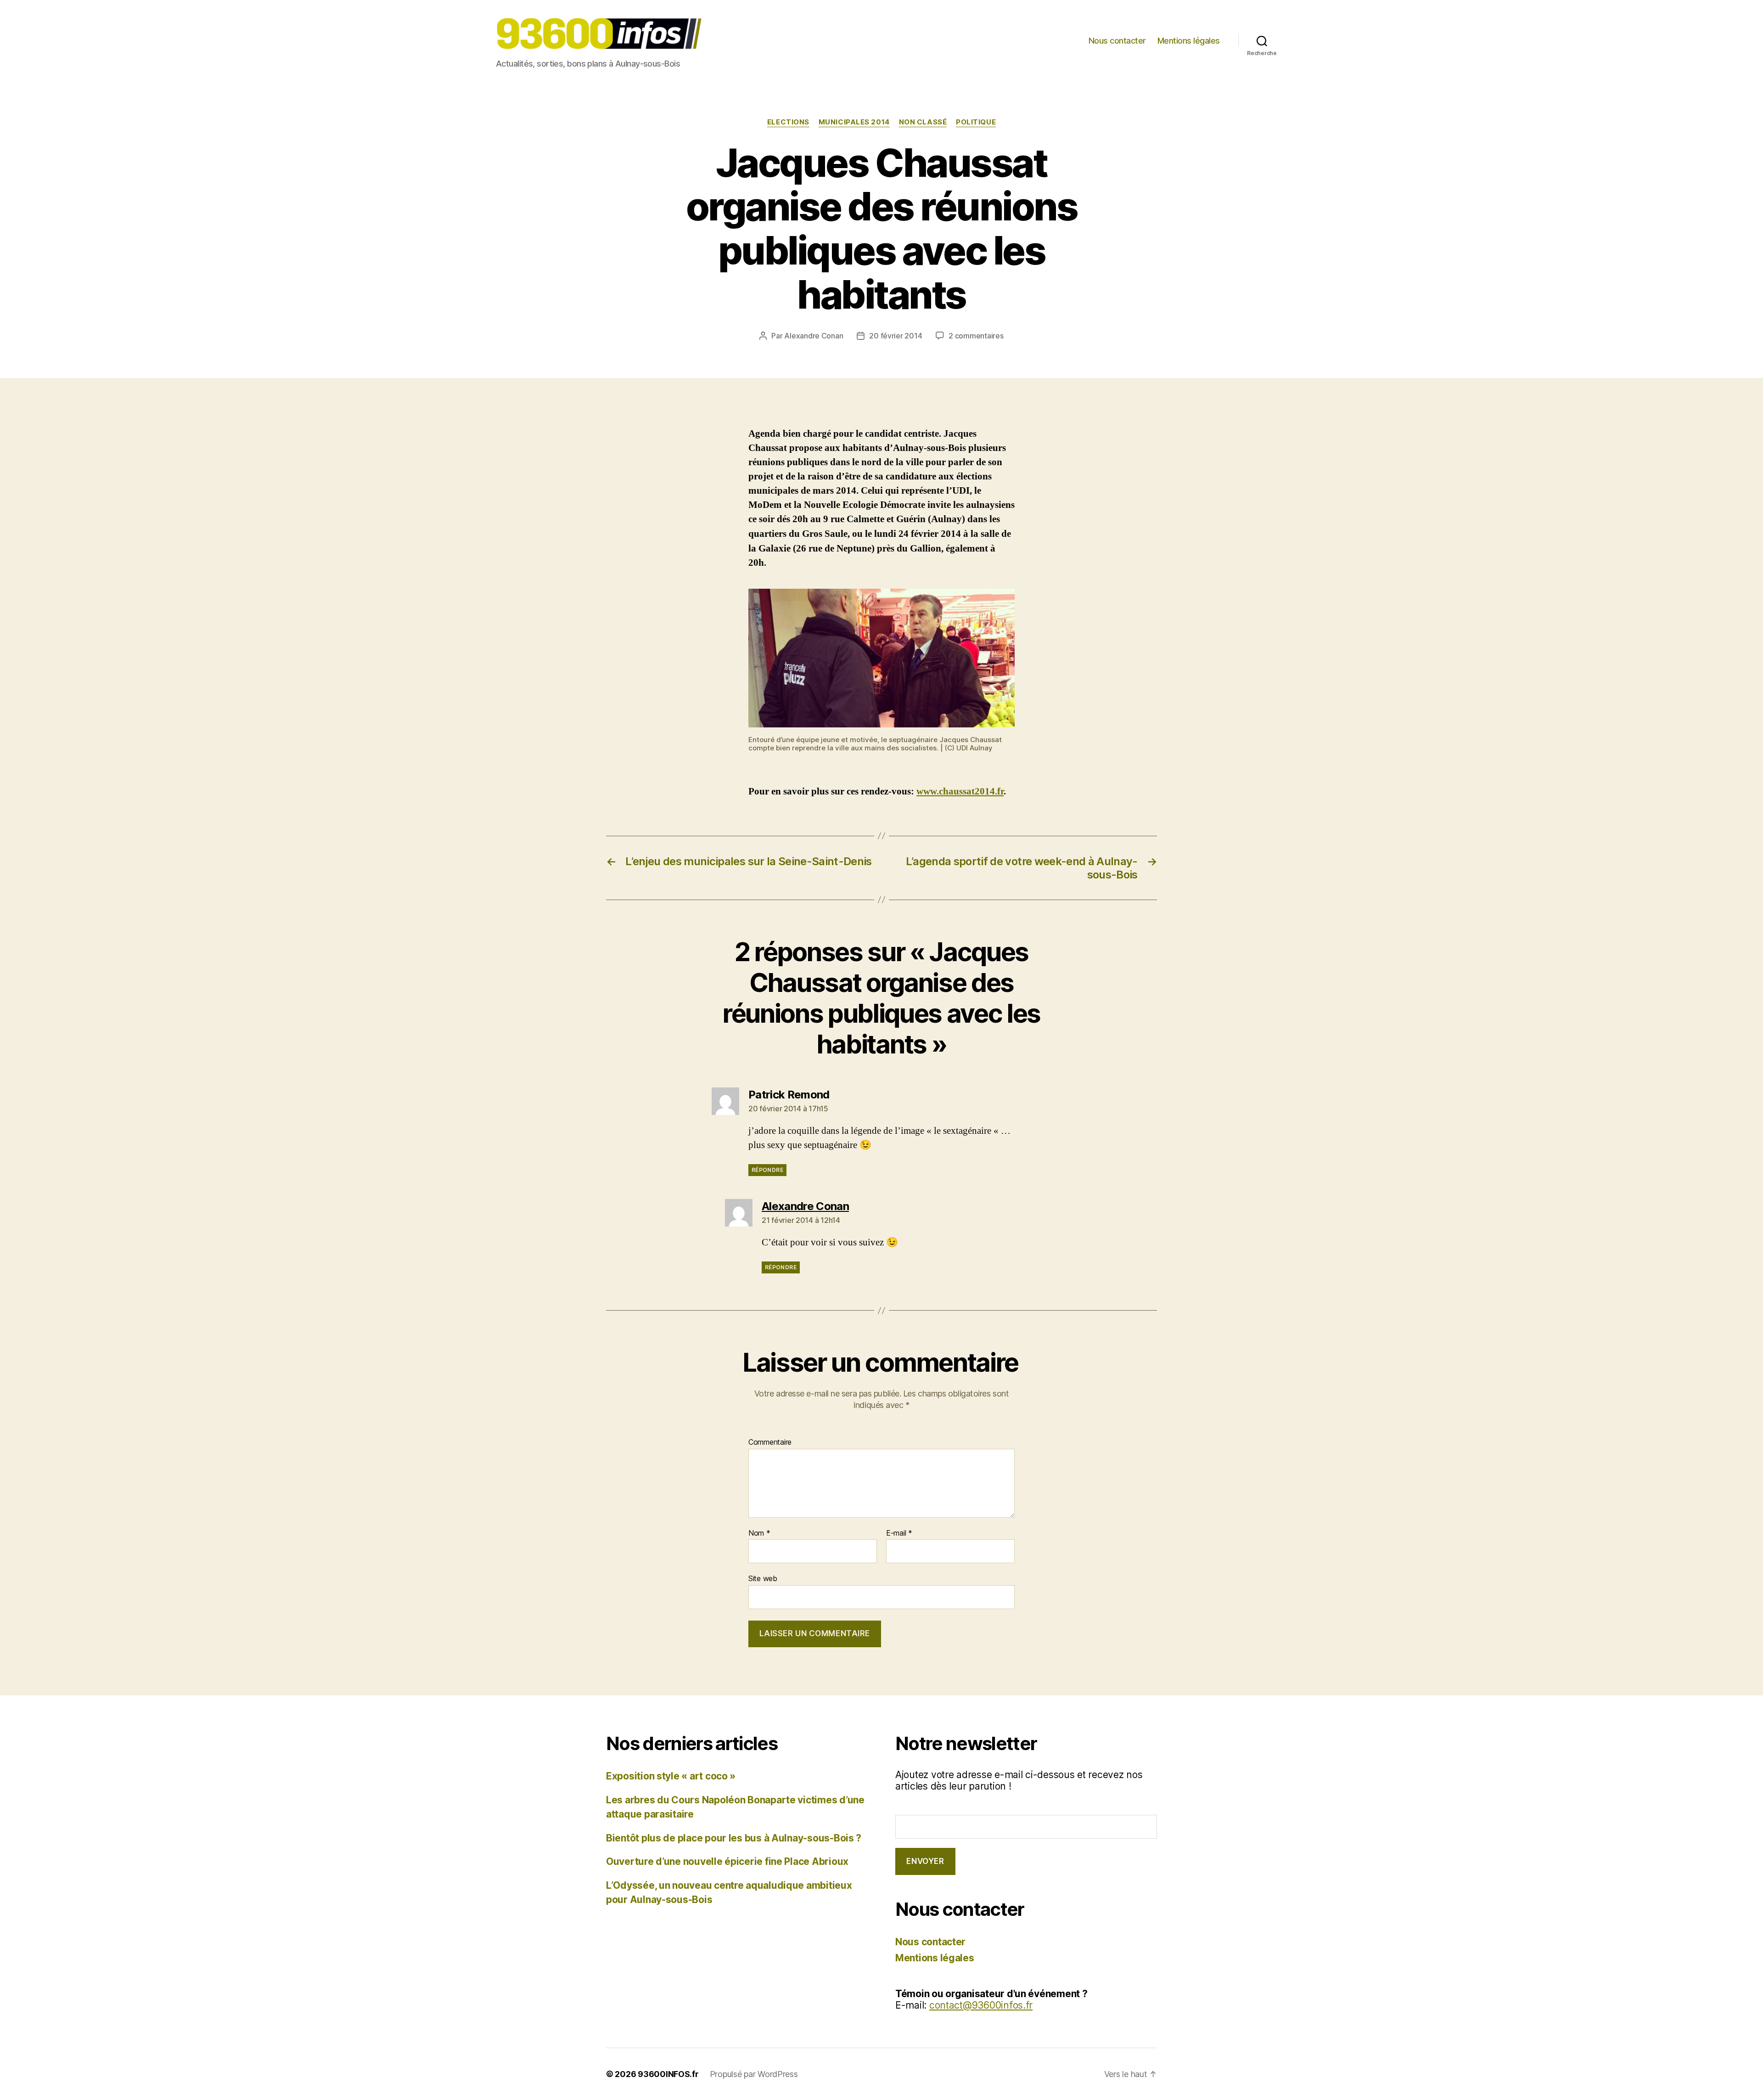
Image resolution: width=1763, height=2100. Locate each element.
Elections (788, 122)
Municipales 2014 (854, 122)
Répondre (767, 1170)
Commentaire (770, 1442)
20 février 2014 (896, 336)
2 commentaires (976, 336)
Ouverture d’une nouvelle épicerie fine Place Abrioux (727, 1861)
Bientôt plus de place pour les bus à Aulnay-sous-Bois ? (734, 1838)
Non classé (923, 122)
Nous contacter (1117, 41)
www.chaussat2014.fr (960, 791)
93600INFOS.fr (668, 2074)
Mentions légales (1189, 41)
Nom (759, 1533)
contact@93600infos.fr (981, 2005)
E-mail (899, 1533)
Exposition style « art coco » (671, 1776)
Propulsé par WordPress (754, 2074)
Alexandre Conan (814, 336)
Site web (763, 1578)
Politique (976, 122)
